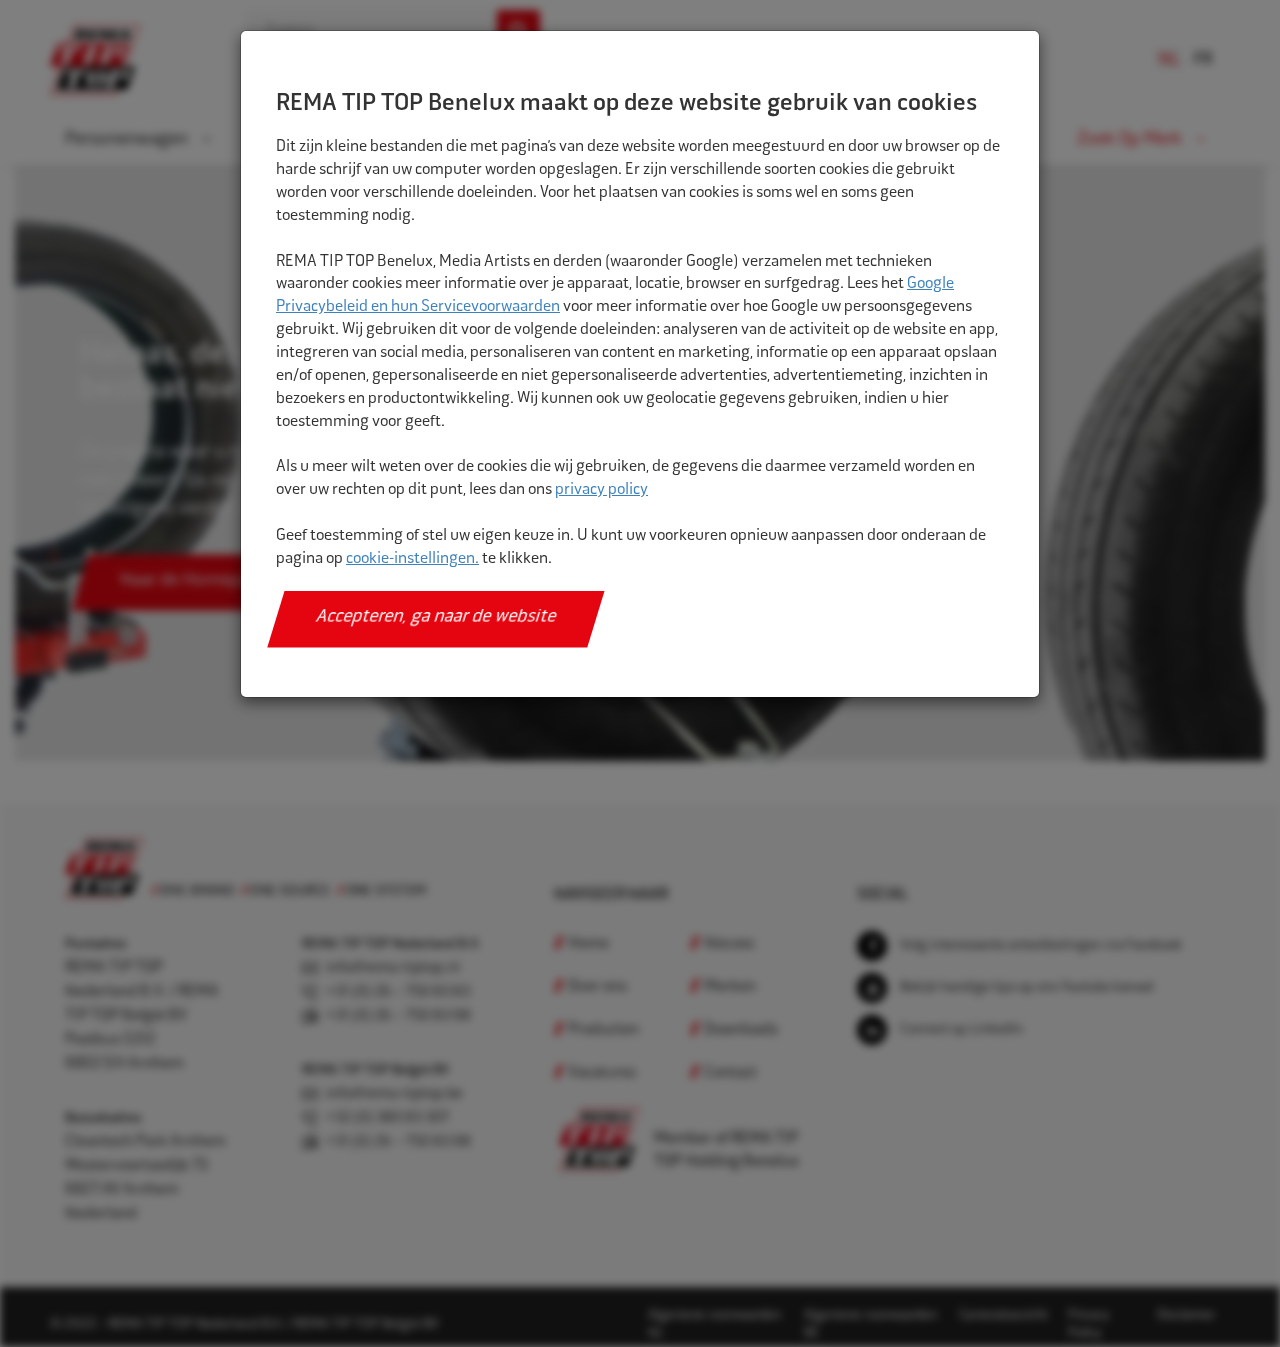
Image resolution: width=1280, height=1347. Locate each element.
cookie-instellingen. (412, 559)
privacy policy (601, 490)
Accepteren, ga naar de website (436, 618)
